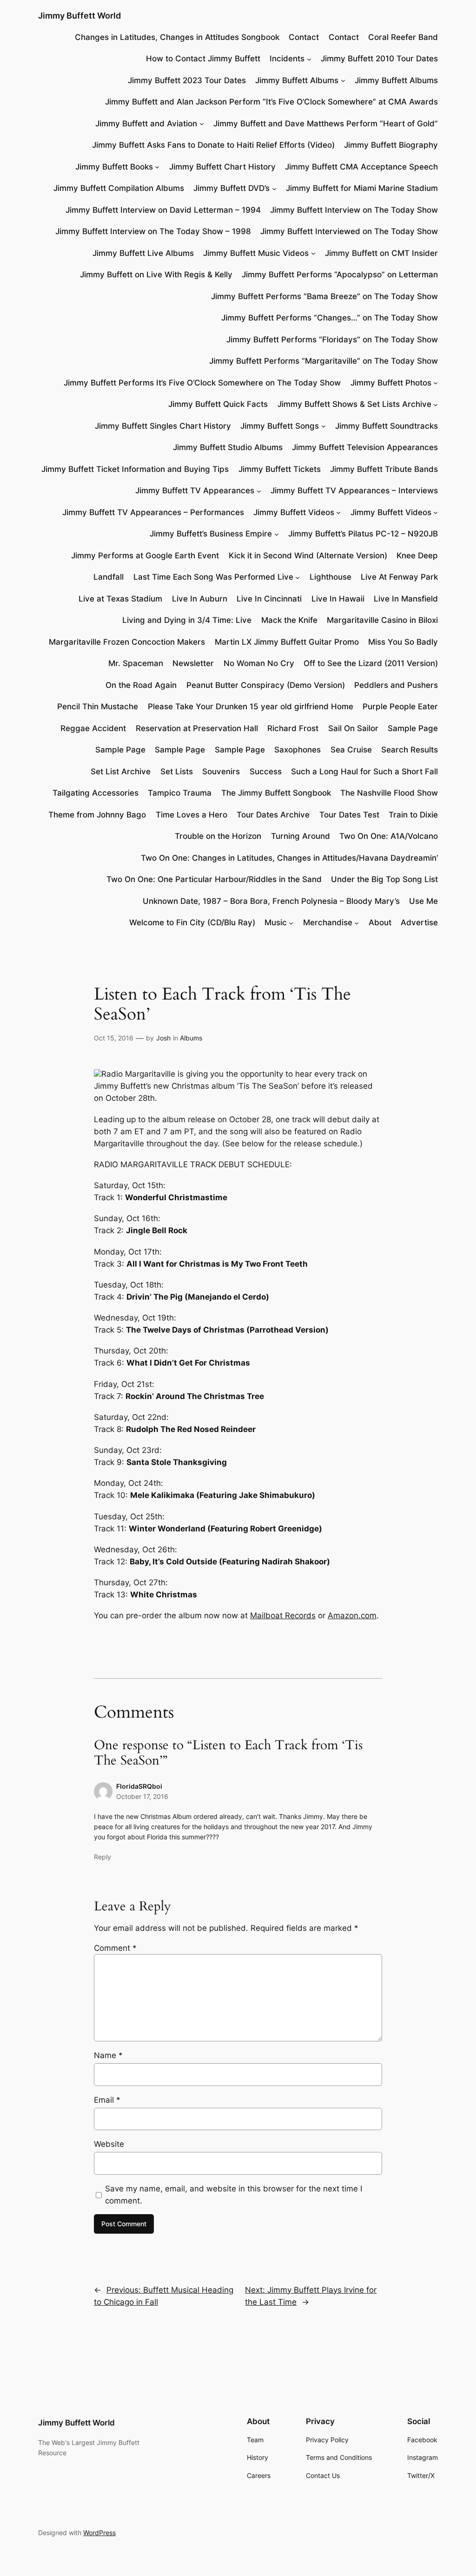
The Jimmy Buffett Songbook (276, 793)
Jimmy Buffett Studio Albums (228, 447)
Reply (102, 1857)
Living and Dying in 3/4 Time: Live (187, 620)
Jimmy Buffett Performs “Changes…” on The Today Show (330, 318)
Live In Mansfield (406, 599)
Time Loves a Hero (192, 815)
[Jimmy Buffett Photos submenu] (436, 383)
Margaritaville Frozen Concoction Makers (127, 642)
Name (108, 2055)
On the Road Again (141, 685)
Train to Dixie (413, 815)
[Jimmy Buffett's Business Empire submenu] (277, 534)
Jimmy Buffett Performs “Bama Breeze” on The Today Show (324, 296)
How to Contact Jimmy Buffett (203, 59)
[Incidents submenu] (309, 59)
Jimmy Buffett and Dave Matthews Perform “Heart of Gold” (326, 124)
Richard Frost (293, 728)
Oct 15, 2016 (114, 1038)
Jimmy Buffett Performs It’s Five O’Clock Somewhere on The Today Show (202, 383)
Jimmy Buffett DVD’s (231, 188)
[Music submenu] (291, 922)
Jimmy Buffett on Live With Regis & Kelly (156, 275)
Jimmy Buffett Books (114, 167)
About (380, 922)
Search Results (410, 750)
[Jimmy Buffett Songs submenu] (324, 426)
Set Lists (177, 771)
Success (266, 771)
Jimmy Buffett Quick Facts (218, 404)
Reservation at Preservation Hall (197, 728)
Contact (304, 37)
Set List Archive (121, 771)
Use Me (423, 901)
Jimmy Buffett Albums (297, 80)
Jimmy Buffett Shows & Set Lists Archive (354, 404)
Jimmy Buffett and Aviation (146, 124)
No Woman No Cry (259, 663)
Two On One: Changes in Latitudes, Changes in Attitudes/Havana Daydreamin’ (289, 858)
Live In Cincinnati (269, 599)
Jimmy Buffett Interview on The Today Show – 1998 (153, 231)
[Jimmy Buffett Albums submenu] (343, 80)
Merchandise (328, 922)
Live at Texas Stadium (120, 599)
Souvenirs (221, 771)
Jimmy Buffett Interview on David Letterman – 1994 (163, 210)
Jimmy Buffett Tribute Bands (384, 469)
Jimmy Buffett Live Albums (143, 253)
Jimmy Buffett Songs (280, 426)
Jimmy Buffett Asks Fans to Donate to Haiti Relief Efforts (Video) (213, 145)
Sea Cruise (351, 750)
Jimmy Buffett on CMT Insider (381, 253)
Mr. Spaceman (136, 663)
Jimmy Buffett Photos (391, 383)
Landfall (109, 577)
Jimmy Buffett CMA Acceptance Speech (361, 167)
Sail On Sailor (353, 728)
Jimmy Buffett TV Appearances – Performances (153, 512)
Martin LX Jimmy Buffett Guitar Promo (287, 642)
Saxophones (297, 750)
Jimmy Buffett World (79, 16)
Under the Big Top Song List (384, 879)
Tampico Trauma (180, 793)
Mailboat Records (283, 1615)
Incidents (287, 59)
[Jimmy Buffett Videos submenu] (338, 512)
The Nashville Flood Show (389, 793)
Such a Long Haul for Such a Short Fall (364, 771)
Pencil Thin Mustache (98, 706)
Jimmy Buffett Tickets (280, 469)
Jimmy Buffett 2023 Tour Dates (187, 80)
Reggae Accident (93, 728)
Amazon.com (352, 1615)
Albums (191, 1038)
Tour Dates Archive (273, 815)
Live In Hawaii (338, 599)
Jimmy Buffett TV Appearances (195, 490)
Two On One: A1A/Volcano (389, 836)
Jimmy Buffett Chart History (222, 167)
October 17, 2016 (142, 1796)
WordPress (99, 2533)
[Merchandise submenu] (357, 922)
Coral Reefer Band (403, 37)
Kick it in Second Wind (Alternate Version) (308, 556)
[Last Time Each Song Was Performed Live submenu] (297, 577)
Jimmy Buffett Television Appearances (365, 447)
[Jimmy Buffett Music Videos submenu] (313, 253)
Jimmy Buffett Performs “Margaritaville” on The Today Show (324, 361)
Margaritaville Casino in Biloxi (382, 620)
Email (107, 2100)
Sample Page (413, 728)
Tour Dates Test (349, 815)
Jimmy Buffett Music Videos (256, 253)
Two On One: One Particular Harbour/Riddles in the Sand (214, 879)
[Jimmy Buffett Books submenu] (157, 167)
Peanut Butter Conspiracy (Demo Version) (266, 685)
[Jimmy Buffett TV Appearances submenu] (259, 490)
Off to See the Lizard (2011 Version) (371, 663)
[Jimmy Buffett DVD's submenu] (274, 188)
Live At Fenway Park (399, 577)
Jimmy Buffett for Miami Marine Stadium (362, 188)
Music (276, 922)
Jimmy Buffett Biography (391, 145)
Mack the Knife (289, 620)
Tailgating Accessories (96, 793)
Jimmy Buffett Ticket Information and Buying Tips (135, 469)
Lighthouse (331, 577)
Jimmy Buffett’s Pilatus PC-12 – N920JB (363, 534)
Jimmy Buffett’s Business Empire (211, 534)
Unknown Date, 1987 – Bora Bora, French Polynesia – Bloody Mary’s (271, 901)
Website (109, 2144)
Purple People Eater (400, 706)
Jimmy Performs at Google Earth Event (145, 556)
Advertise (419, 922)
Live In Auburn (200, 599)
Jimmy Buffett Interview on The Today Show (354, 210)
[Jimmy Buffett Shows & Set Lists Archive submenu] (436, 404)
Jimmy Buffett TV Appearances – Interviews (354, 490)
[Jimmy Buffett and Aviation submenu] (202, 124)
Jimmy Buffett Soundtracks (387, 426)
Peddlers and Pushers (396, 685)
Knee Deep (417, 556)
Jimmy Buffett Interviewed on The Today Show (349, 231)
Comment (115, 1948)
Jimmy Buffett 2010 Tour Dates (379, 59)
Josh (163, 1038)
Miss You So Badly (403, 642)
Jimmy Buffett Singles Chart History (163, 426)
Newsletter (193, 663)
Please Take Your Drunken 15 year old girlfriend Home (251, 706)
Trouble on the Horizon (218, 836)
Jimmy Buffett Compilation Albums (119, 188)
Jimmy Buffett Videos (294, 512)
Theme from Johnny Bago (97, 815)
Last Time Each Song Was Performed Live (213, 577)
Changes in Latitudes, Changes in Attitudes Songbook (177, 37)
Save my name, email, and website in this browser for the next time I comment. (234, 2195)
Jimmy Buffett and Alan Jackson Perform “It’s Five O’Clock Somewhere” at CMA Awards (271, 102)
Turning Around (301, 836)
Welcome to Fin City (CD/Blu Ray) (192, 922)
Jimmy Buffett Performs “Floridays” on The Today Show (332, 340)
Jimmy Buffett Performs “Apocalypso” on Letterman (340, 275)
